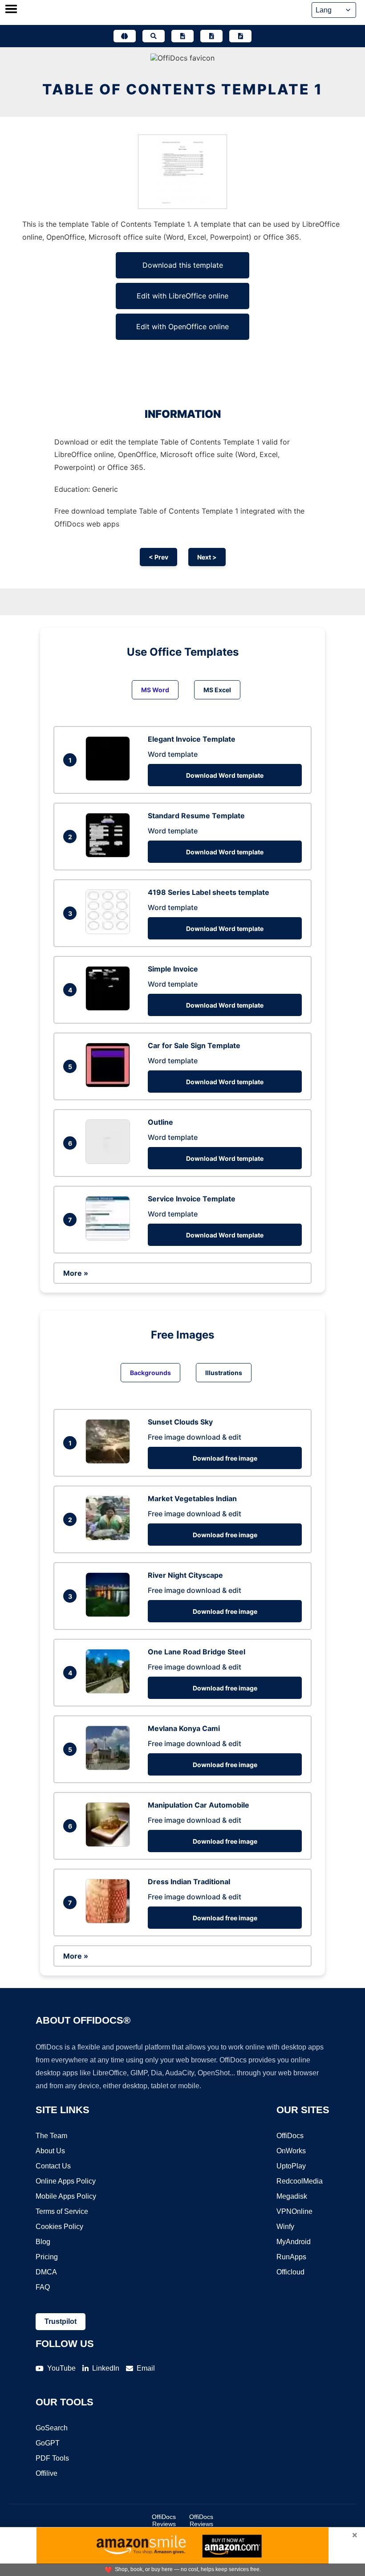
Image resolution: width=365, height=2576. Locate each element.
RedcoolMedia (300, 2181)
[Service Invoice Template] (110, 1238)
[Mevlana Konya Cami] (110, 1768)
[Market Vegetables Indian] (110, 1538)
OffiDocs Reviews (164, 2520)
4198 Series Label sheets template (209, 892)
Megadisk (292, 2196)
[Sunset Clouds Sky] (110, 1461)
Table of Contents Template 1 (182, 89)
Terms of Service (62, 2211)
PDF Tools (52, 2458)
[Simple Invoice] (110, 1008)
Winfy (285, 2227)
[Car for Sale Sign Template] (110, 1085)
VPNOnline (294, 2211)
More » (76, 1273)
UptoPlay (291, 2166)
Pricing (47, 2257)
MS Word (155, 690)
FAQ (43, 2287)
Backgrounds (150, 1373)
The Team (51, 2136)
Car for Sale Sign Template (194, 1045)
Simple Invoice (173, 969)
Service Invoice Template (192, 1199)
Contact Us (53, 2166)
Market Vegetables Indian (192, 1498)
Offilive (47, 2473)
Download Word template (225, 775)
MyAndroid (294, 2242)
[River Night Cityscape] (110, 1614)
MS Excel (217, 690)
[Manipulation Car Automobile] (110, 1844)
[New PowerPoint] (240, 36)
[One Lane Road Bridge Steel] (110, 1691)
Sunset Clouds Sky (180, 1422)
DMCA (46, 2272)
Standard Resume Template (196, 816)
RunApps (291, 2257)
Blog (43, 2242)
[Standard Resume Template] (110, 855)
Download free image (225, 1458)
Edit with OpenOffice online (182, 327)
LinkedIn (106, 2368)
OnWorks (291, 2151)
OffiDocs (290, 2136)
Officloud (290, 2272)
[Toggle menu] (11, 10)
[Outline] (110, 1161)
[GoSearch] (154, 36)
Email (146, 2368)
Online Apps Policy (66, 2181)
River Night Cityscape (185, 1575)
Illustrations (224, 1373)
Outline (160, 1122)
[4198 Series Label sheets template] (110, 931)
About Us (50, 2151)
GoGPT (48, 2443)
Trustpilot (61, 2321)
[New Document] (182, 36)
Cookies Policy (59, 2227)
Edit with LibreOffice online (182, 296)
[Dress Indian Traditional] (110, 1921)
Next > (207, 557)
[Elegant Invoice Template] (110, 778)
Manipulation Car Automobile (199, 1805)
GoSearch (52, 2428)
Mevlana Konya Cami (184, 1728)
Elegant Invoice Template (192, 739)
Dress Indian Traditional (189, 1882)
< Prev (158, 557)
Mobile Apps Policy (66, 2196)
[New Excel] (211, 36)
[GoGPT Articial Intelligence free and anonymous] (125, 36)
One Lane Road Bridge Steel (197, 1652)
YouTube (61, 2368)
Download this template (183, 265)
